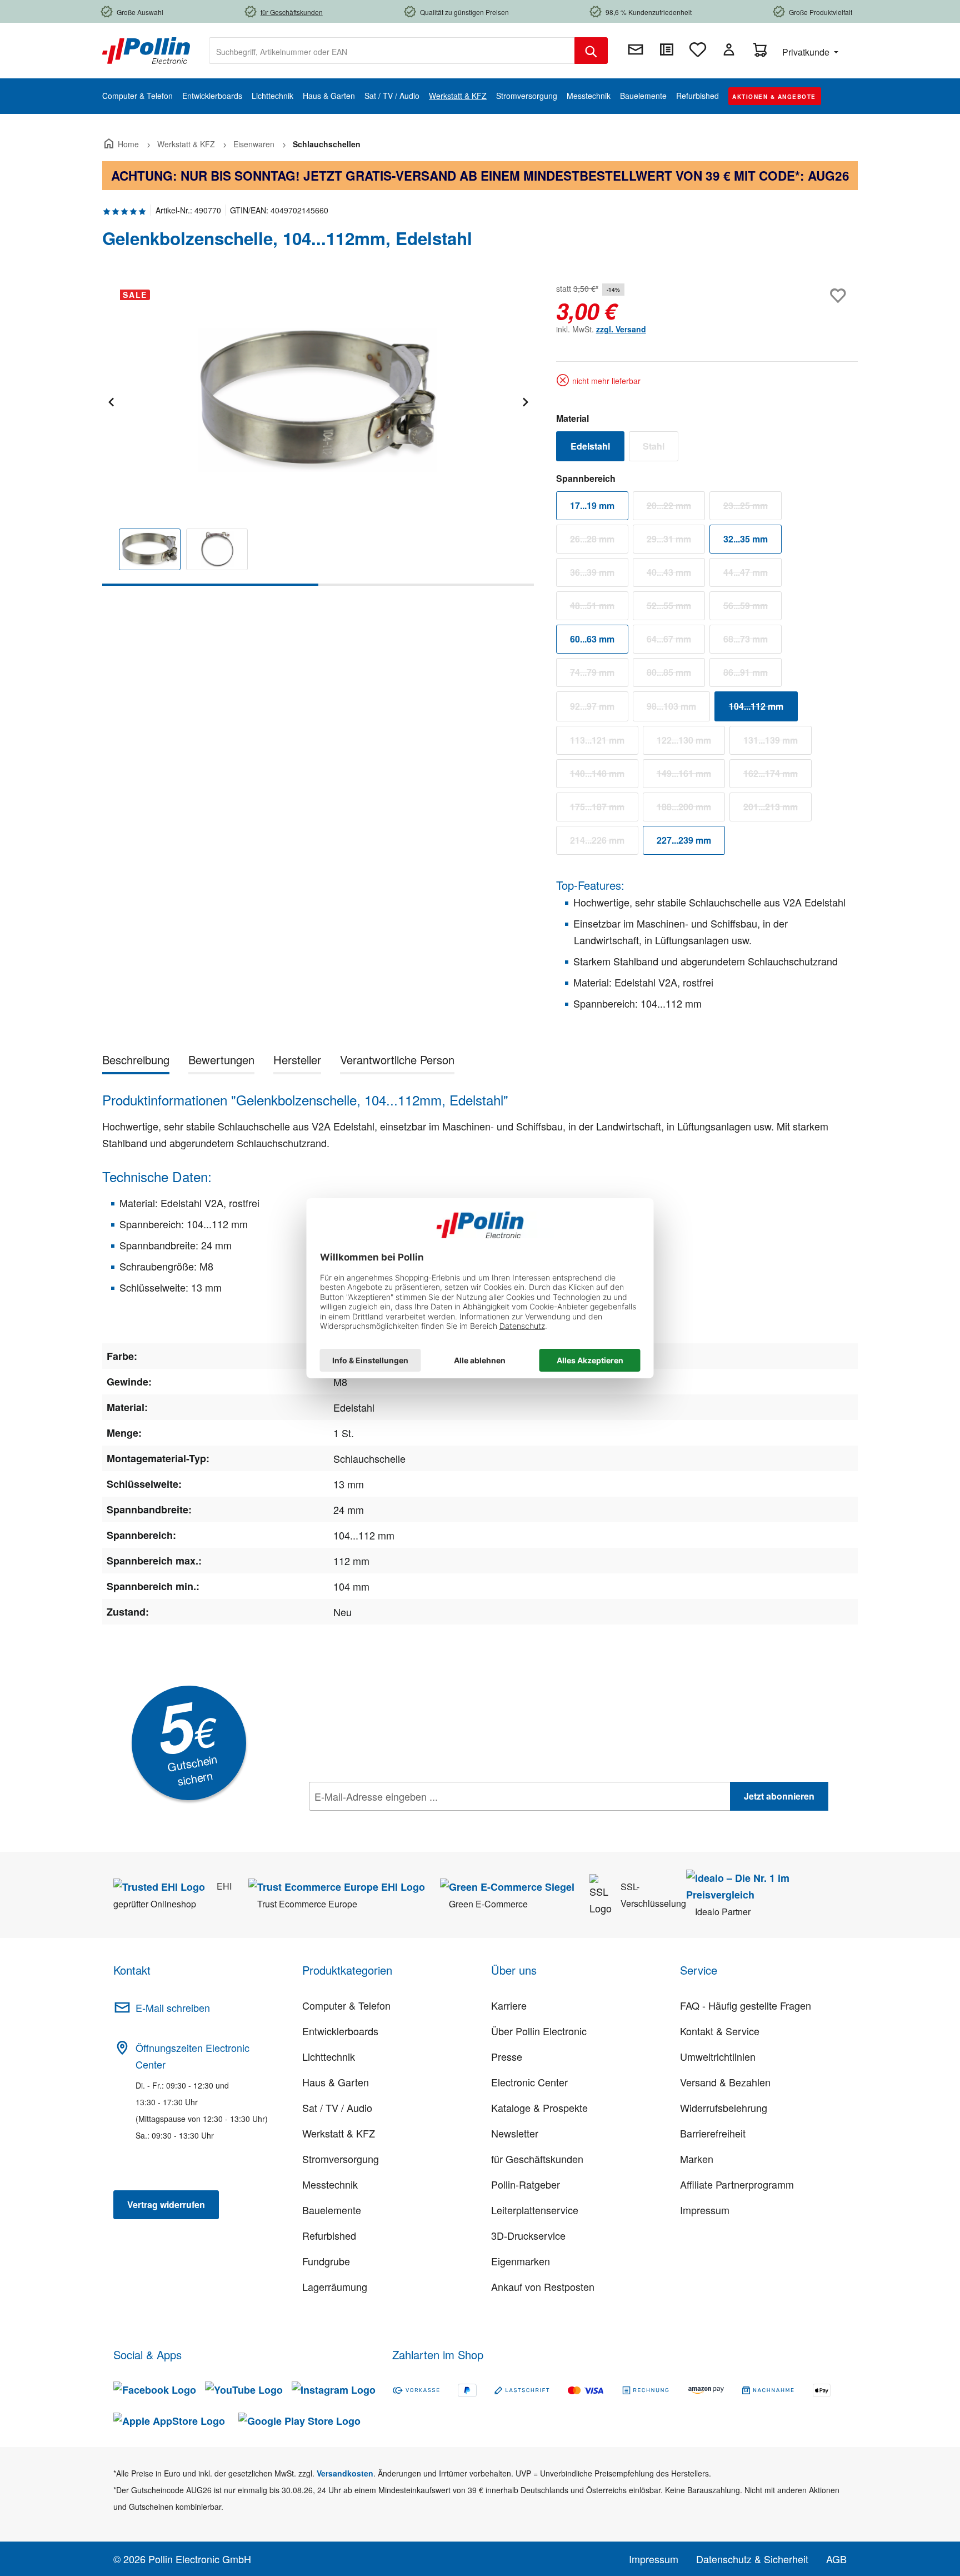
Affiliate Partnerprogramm (737, 2184)
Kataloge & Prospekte (539, 2107)
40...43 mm (676, 575)
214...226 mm (604, 843)
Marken (697, 2159)
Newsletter (515, 2133)
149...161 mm (691, 776)
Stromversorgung (341, 2159)
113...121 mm (604, 743)
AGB (836, 2559)
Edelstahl (597, 449)
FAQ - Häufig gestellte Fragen (746, 2005)
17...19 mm (592, 505)
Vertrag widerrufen (166, 2204)
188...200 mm (691, 809)
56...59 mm (752, 608)
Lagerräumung (335, 2286)
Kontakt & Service (720, 2031)
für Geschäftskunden (537, 2159)
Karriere (509, 2005)
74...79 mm (599, 675)
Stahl (661, 449)
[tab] (136, 1062)
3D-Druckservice (528, 2235)
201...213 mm (777, 809)
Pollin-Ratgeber (526, 2184)
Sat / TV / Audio (337, 2107)
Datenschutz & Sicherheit (752, 2559)
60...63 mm (592, 639)
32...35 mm (746, 539)
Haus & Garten (336, 2082)
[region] (318, 433)
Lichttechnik (329, 2056)
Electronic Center (529, 2082)
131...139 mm (777, 743)
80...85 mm (676, 675)
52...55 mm (676, 608)
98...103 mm (678, 709)
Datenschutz (381, 1821)
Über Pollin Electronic (539, 2031)
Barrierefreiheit (713, 2133)
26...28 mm (599, 541)
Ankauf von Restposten (543, 2286)
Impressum (705, 2210)
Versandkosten (345, 2473)
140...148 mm (604, 776)
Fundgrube (326, 2261)
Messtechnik (330, 2184)
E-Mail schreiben (173, 2007)
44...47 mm (752, 575)
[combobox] (392, 51)
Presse (507, 2056)
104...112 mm (763, 709)
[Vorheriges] (111, 400)
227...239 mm (684, 840)
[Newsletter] (636, 49)
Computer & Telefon (346, 2005)
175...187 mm (604, 809)
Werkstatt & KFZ (339, 2133)
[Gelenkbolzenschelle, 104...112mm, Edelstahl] (318, 400)
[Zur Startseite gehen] (146, 49)
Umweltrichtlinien (718, 2056)
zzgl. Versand (621, 329)
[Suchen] (591, 51)
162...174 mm (777, 776)
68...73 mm (752, 641)
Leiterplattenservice (535, 2210)
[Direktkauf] (667, 49)
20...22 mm (676, 508)
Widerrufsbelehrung (724, 2107)
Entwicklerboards (340, 2031)
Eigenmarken (521, 2261)
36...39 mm (599, 575)
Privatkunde (807, 52)
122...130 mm (691, 743)
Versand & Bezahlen (725, 2082)
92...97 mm (599, 709)
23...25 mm (752, 508)
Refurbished (329, 2235)
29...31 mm (676, 541)
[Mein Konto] (729, 49)
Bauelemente (332, 2210)
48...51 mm (599, 608)
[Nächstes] (525, 400)
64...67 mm (676, 641)
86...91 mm (752, 675)
